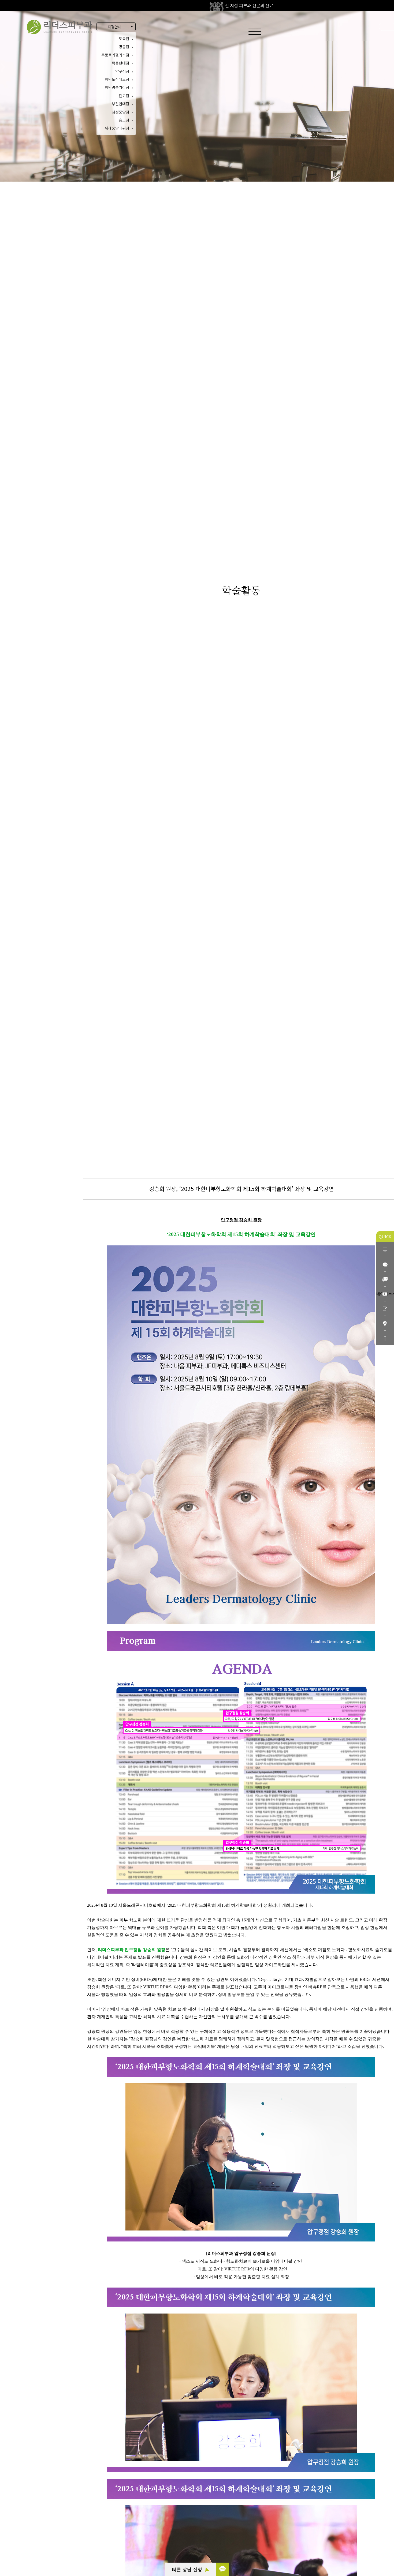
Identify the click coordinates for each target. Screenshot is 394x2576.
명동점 (124, 47)
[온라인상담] (385, 1250)
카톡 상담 (33, 2522)
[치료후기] (385, 1308)
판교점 (124, 96)
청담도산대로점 (117, 79)
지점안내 (114, 27)
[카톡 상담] (222, 2569)
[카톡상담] (385, 1264)
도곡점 (124, 39)
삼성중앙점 (120, 112)
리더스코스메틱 (38, 2551)
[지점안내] (385, 1323)
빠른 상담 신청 (188, 2569)
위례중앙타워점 (117, 128)
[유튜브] (385, 1294)
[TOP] (385, 1338)
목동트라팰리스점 (115, 55)
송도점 (124, 120)
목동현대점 (120, 63)
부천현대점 (120, 104)
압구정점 (122, 71)
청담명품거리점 (117, 87)
